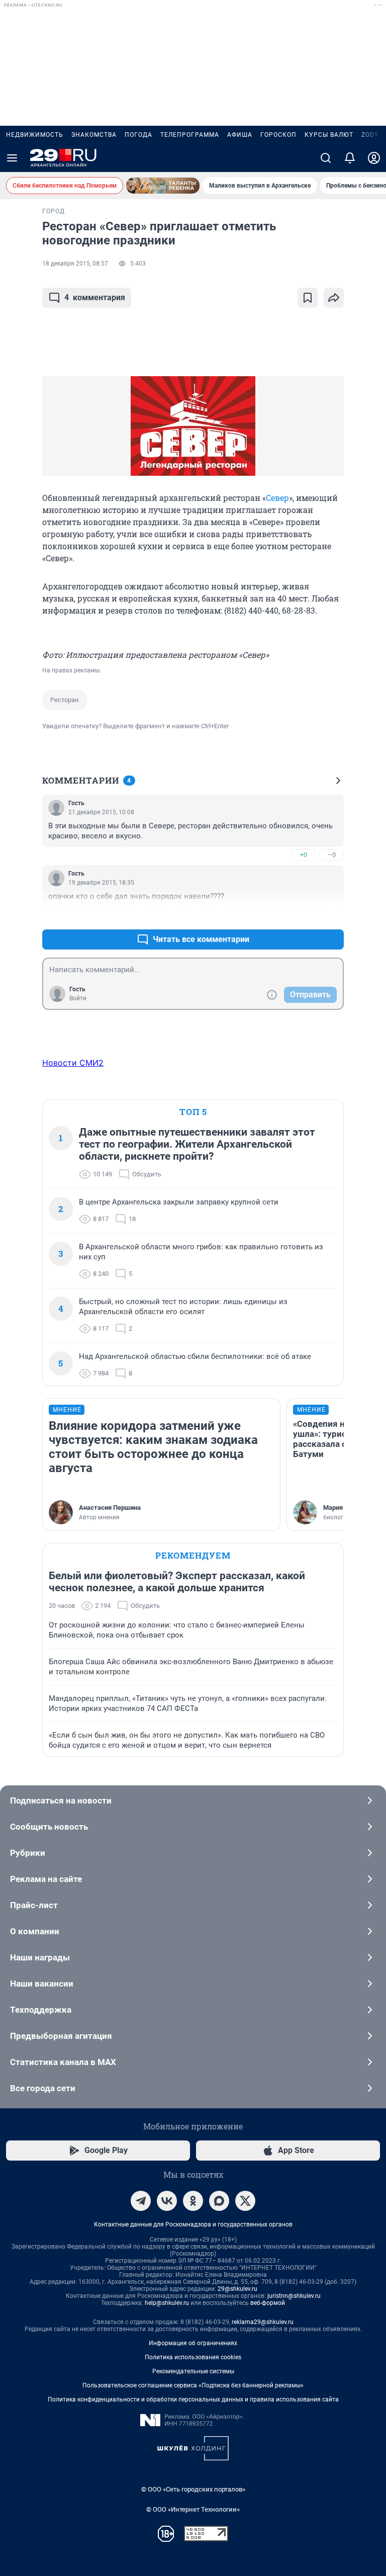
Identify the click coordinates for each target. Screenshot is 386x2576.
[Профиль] (374, 158)
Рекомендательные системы (193, 2371)
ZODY (370, 135)
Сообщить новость (49, 1827)
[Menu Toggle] (12, 158)
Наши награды (40, 1957)
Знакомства (94, 135)
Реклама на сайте (46, 1879)
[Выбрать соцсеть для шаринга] (334, 298)
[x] (245, 2201)
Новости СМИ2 (73, 1063)
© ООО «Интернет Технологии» (193, 2509)
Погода (138, 135)
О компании (35, 1931)
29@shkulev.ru (237, 2289)
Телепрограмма (190, 135)
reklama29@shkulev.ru (263, 2322)
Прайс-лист (34, 1905)
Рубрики (28, 1853)
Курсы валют (329, 135)
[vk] (167, 2201)
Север (277, 498)
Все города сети (43, 2088)
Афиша (240, 135)
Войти (78, 998)
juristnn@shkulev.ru (294, 2296)
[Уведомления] (350, 158)
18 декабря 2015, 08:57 (75, 264)
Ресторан (65, 700)
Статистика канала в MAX (63, 2062)
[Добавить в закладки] (308, 298)
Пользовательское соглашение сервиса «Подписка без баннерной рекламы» (193, 2385)
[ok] (193, 2201)
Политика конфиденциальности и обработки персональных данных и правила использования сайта (193, 2399)
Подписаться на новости (61, 1800)
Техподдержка (41, 2010)
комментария (95, 297)
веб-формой (268, 2303)
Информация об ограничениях (193, 2343)
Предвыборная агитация (61, 2036)
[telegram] (141, 2201)
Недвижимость (35, 135)
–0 (332, 855)
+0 (304, 855)
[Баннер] (163, 186)
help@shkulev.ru (167, 2303)
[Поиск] (326, 158)
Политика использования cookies (193, 2357)
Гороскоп (278, 135)
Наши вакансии (42, 1984)
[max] (219, 2201)
